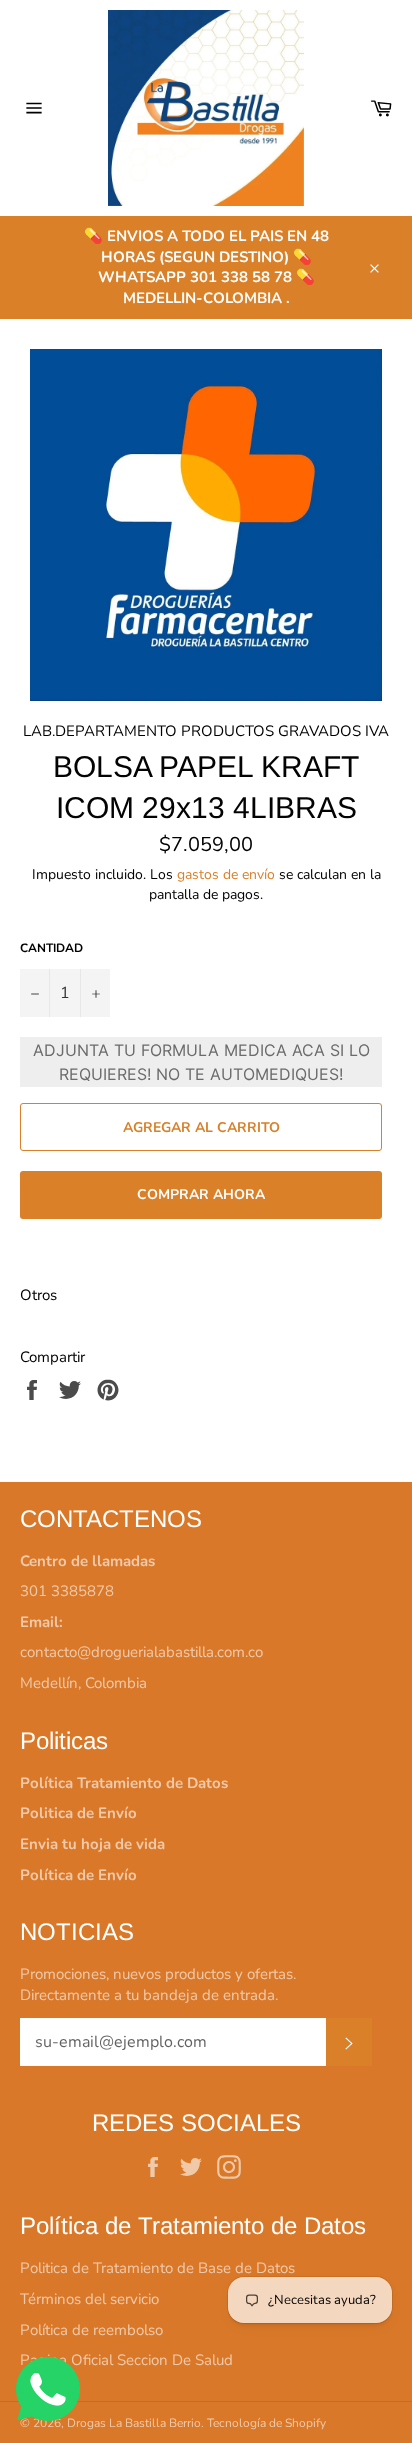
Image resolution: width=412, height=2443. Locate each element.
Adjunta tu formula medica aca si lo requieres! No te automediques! (201, 1062)
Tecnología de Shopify (266, 2423)
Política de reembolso (91, 2330)
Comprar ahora (201, 1194)
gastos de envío (226, 874)
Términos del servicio (89, 2299)
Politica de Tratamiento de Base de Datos (157, 2268)
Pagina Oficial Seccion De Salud (126, 2360)
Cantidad (51, 948)
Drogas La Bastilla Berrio (134, 2423)
